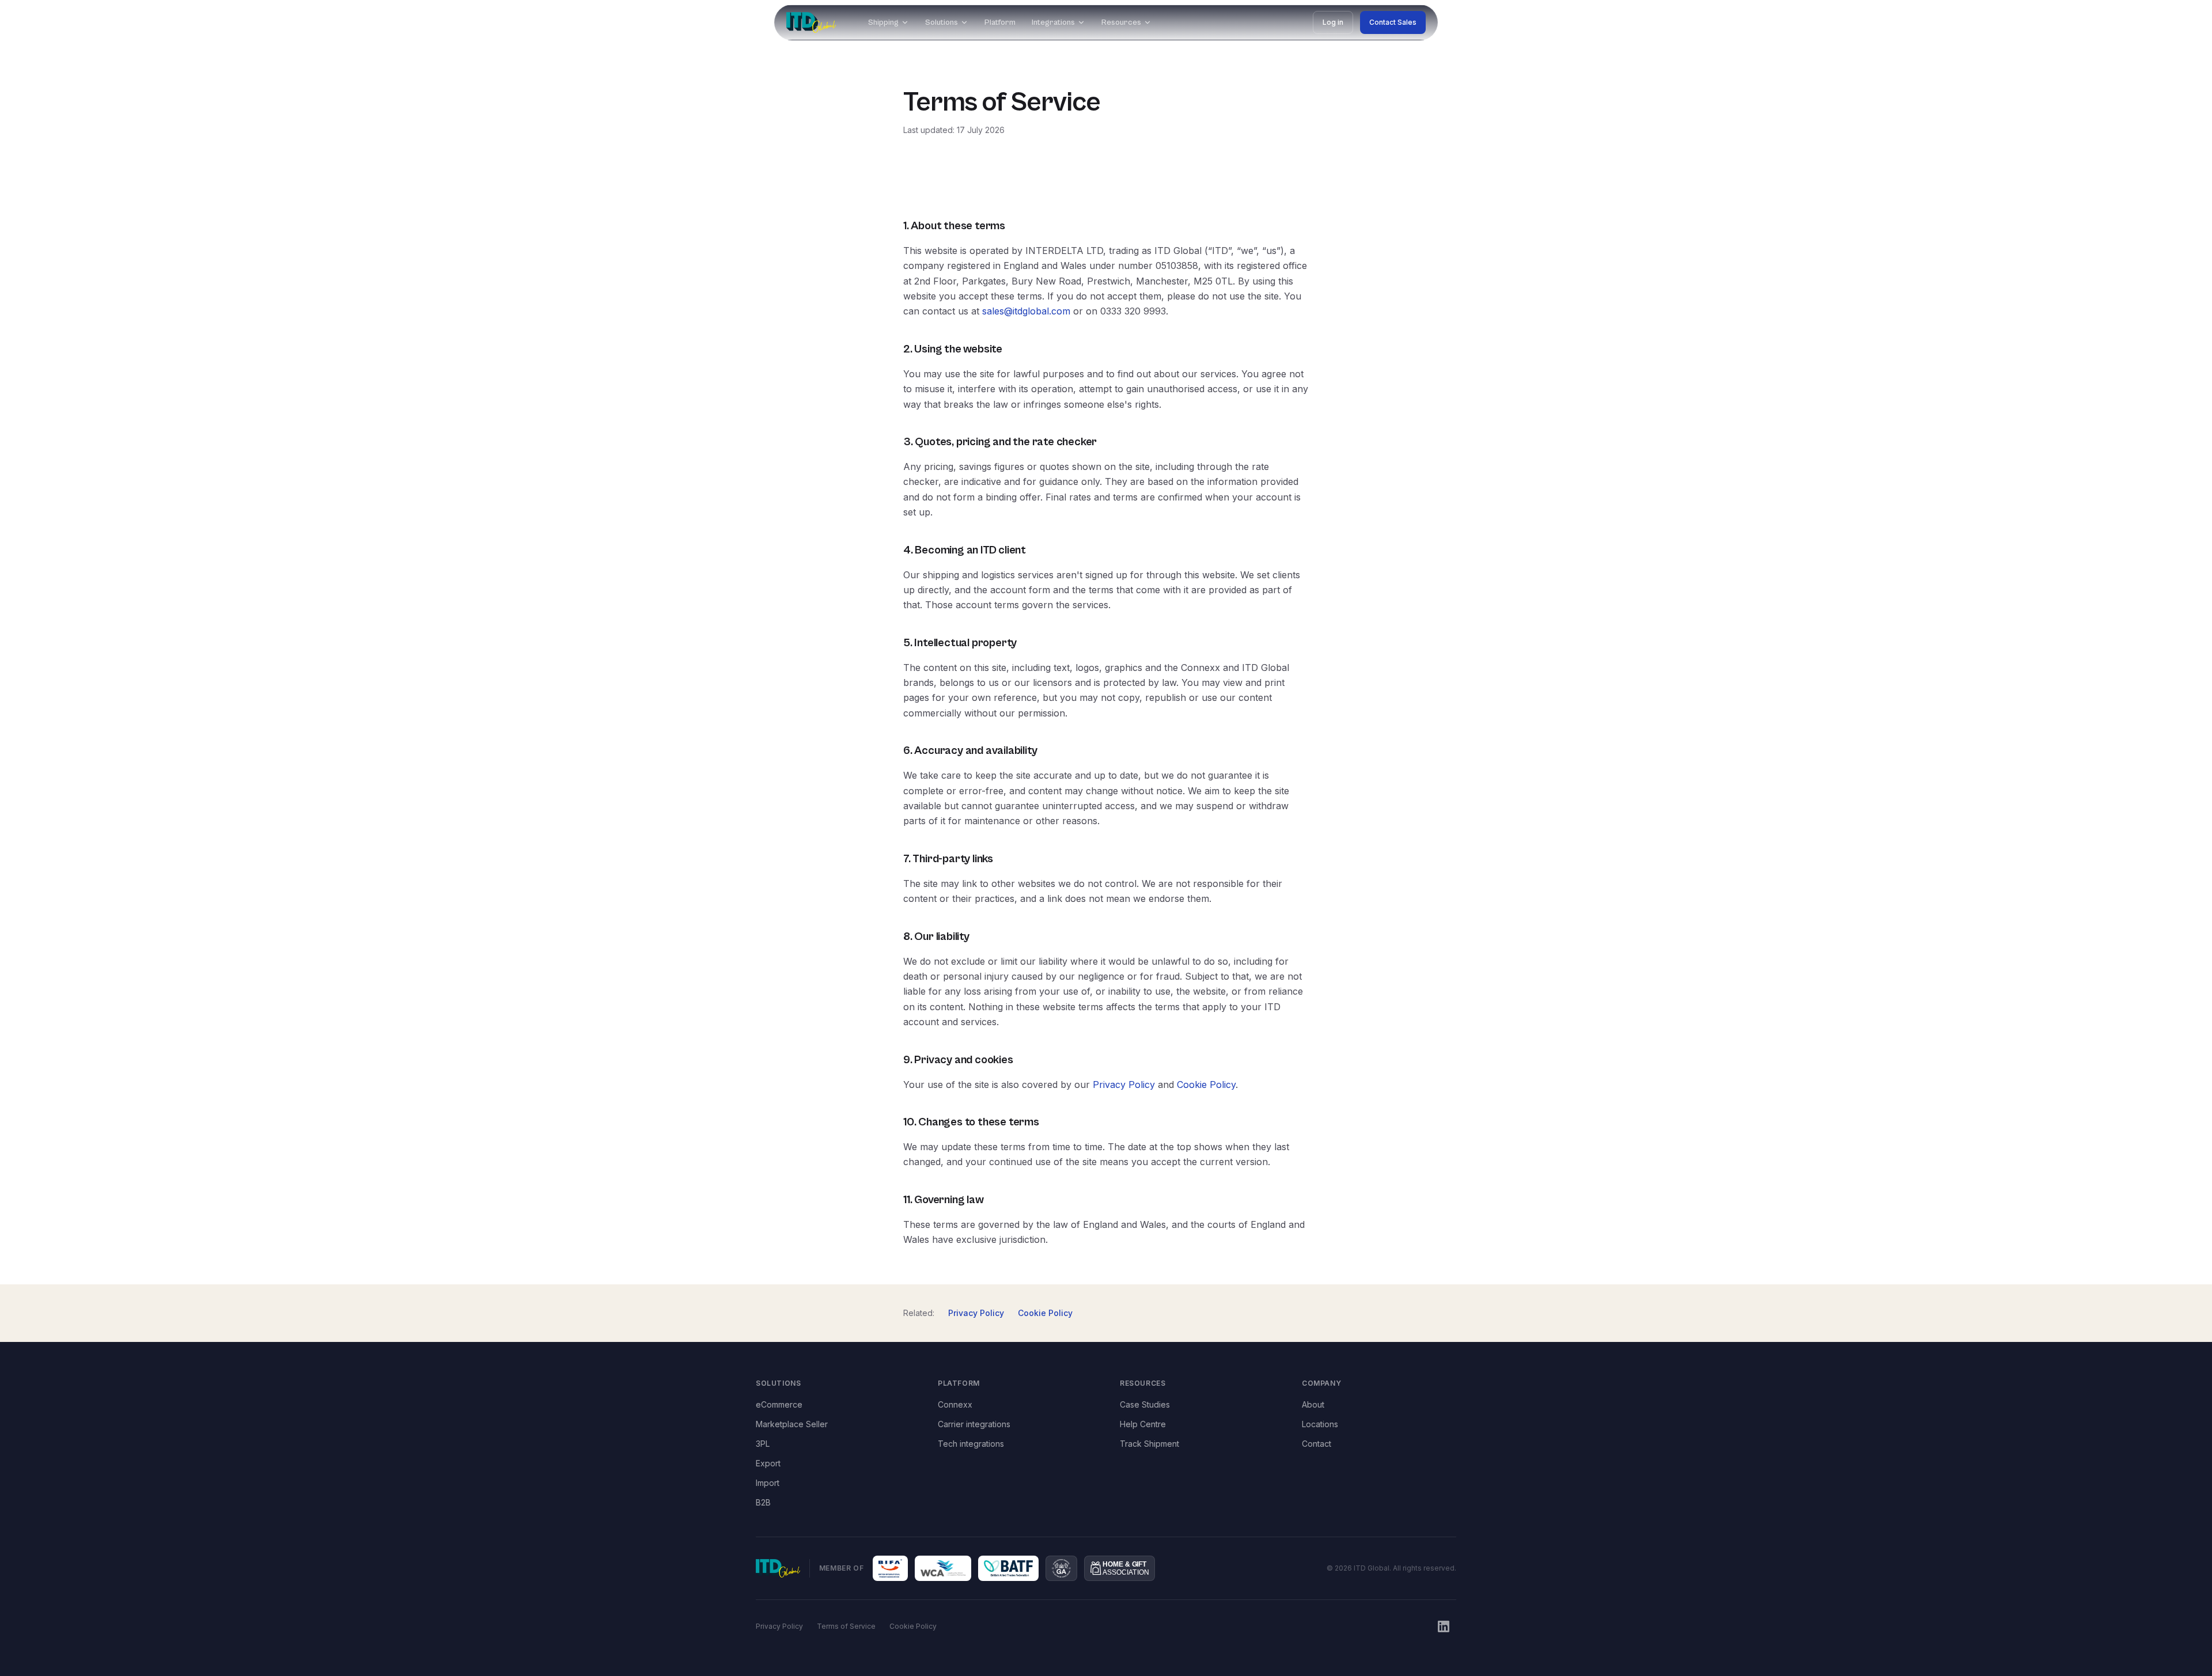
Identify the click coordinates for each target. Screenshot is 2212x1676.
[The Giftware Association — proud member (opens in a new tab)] (1061, 1568)
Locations (1320, 1424)
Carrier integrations (974, 1424)
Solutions (942, 22)
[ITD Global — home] (811, 22)
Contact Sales (1393, 22)
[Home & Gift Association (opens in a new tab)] (1120, 1568)
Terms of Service (846, 1626)
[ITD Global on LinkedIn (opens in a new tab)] (1444, 1626)
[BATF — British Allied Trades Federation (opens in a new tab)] (1009, 1568)
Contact (1317, 1444)
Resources (1121, 22)
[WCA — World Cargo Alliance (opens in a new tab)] (943, 1568)
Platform (1000, 22)
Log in (1333, 22)
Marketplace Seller (792, 1424)
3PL (763, 1444)
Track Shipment (1149, 1444)
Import (768, 1483)
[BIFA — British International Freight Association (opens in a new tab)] (890, 1568)
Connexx (955, 1404)
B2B (763, 1502)
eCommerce (779, 1404)
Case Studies (1145, 1404)
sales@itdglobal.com (1026, 311)
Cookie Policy (1206, 1085)
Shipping (883, 22)
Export (768, 1463)
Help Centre (1143, 1424)
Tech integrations (971, 1444)
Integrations (1053, 22)
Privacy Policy (1124, 1085)
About (1313, 1404)
